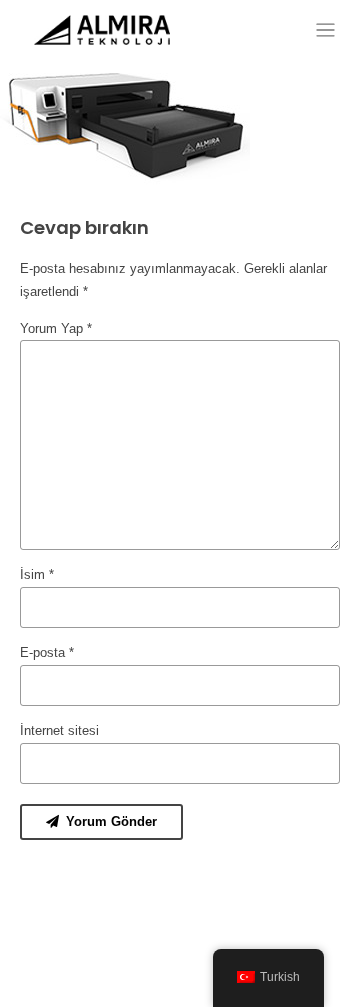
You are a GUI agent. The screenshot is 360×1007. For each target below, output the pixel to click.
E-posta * (47, 652)
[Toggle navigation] (325, 30)
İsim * (37, 574)
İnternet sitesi (59, 730)
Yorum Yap (56, 328)
